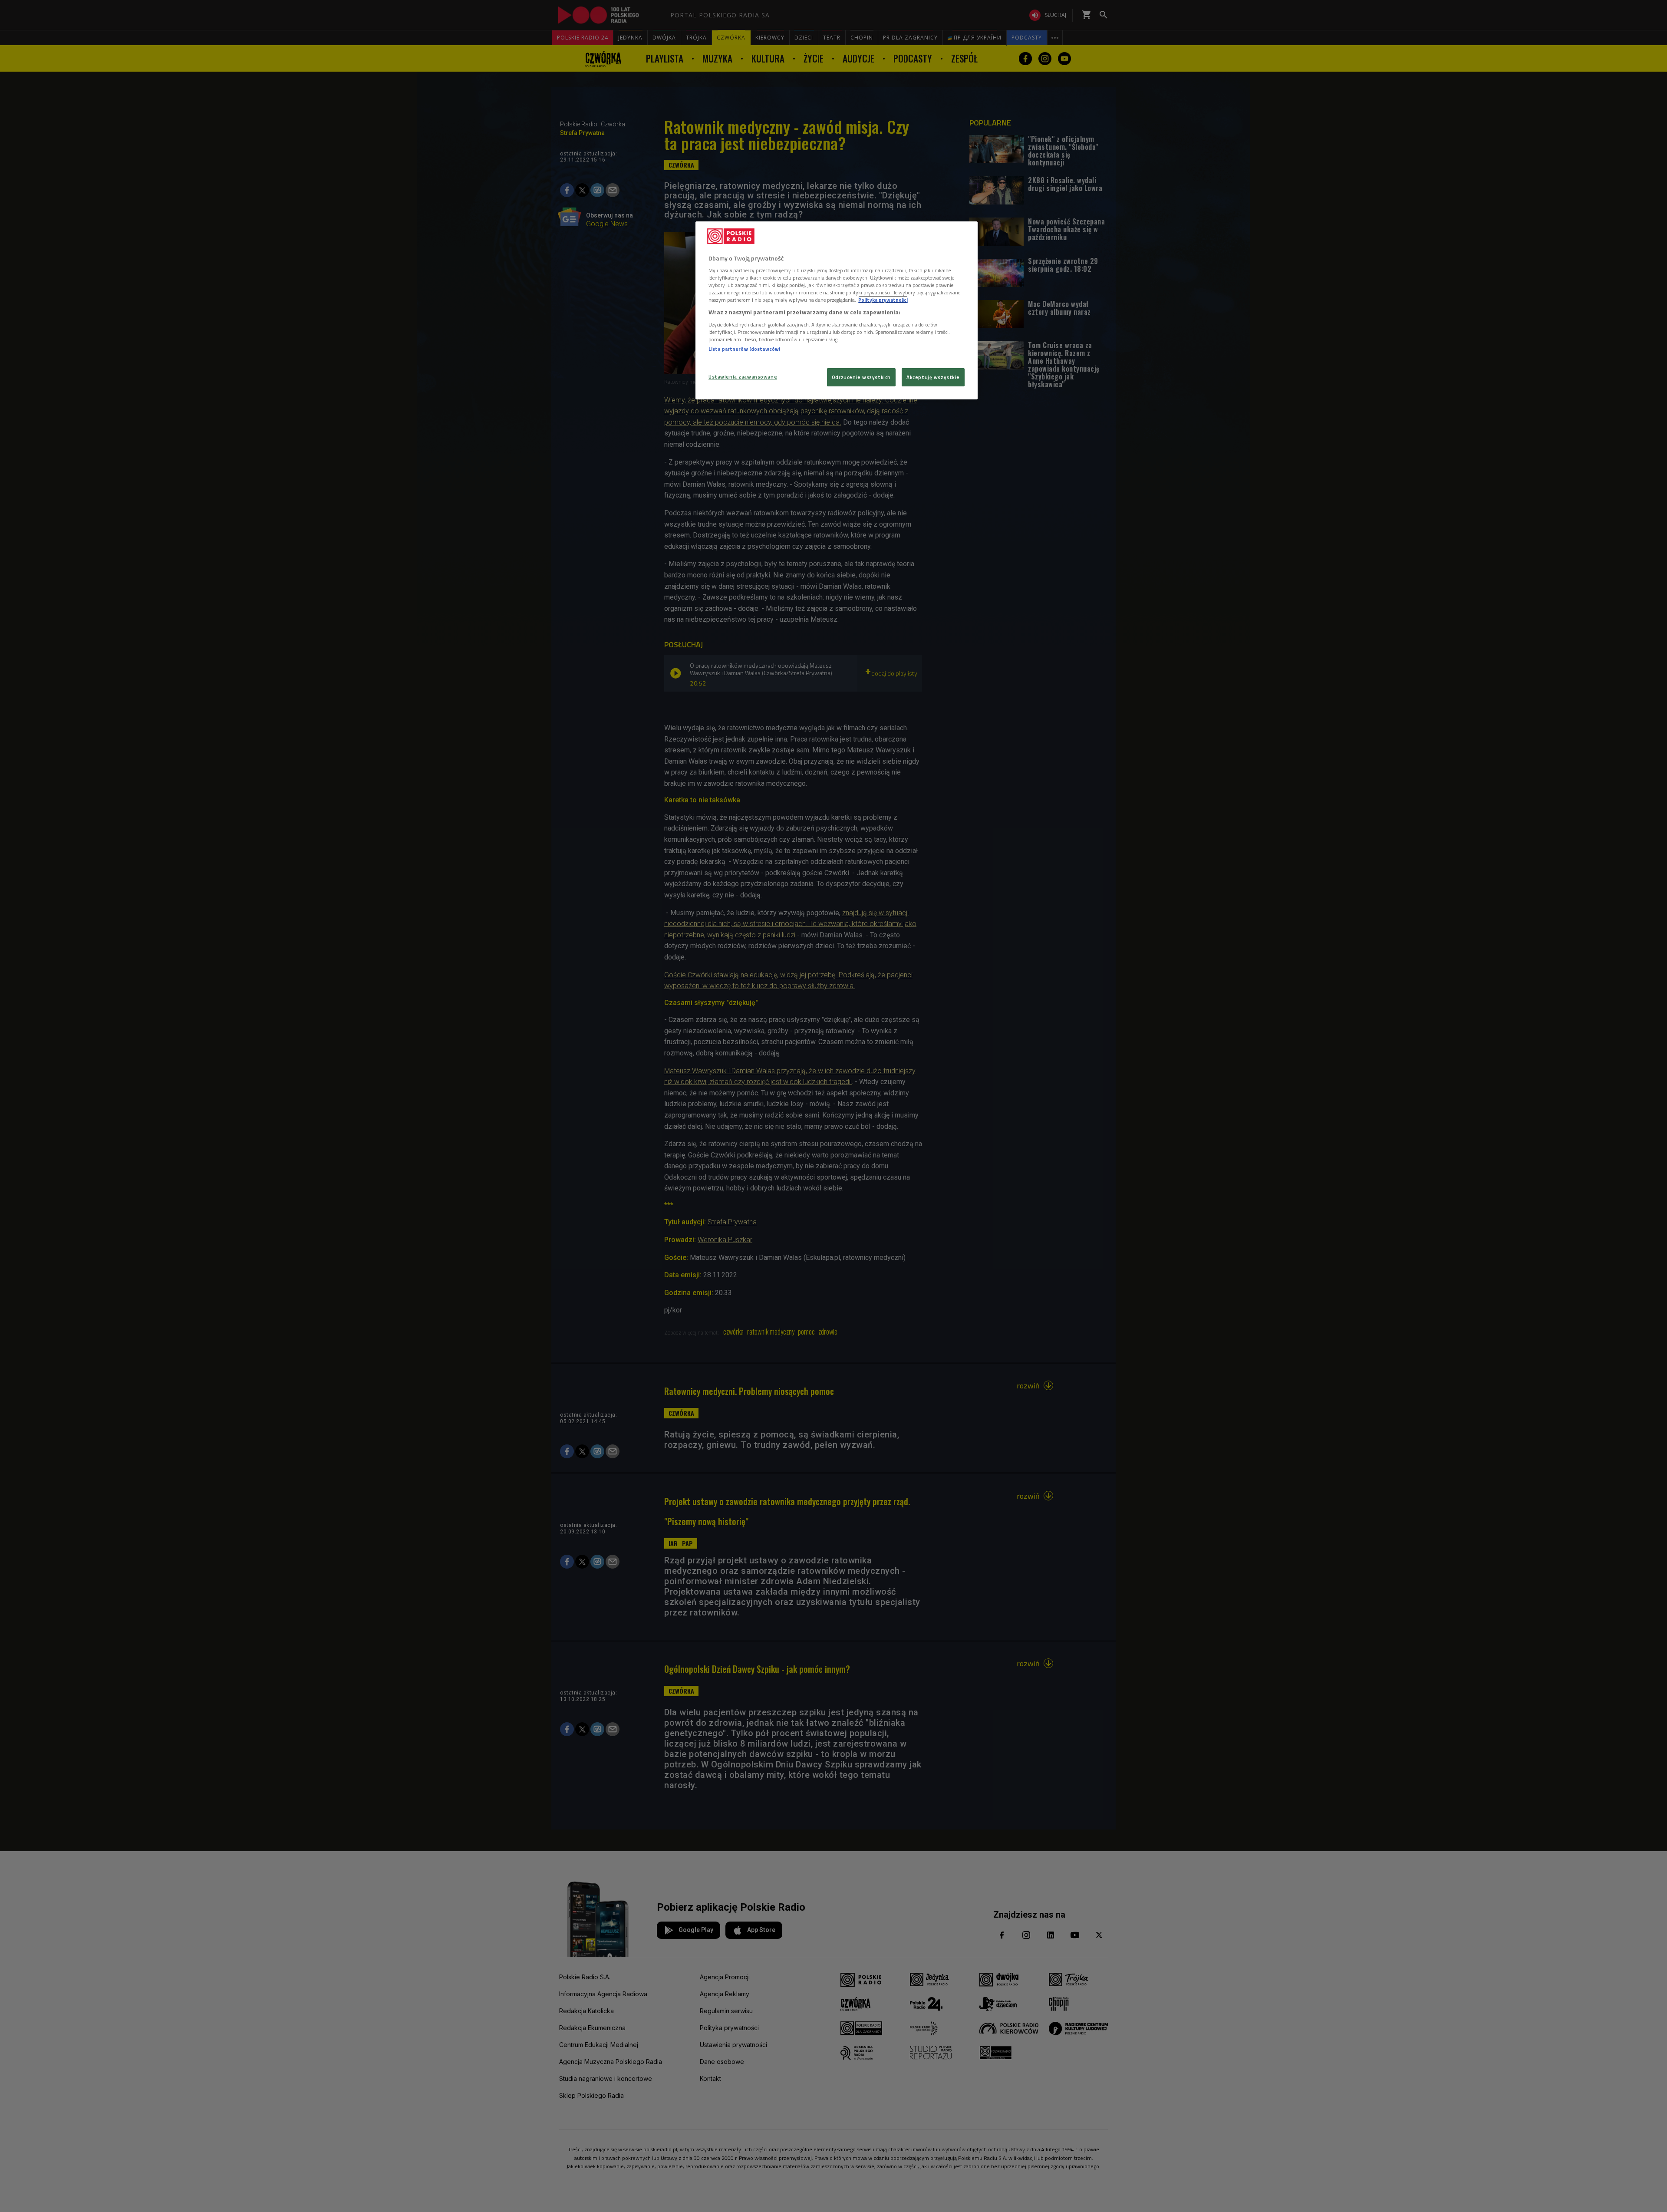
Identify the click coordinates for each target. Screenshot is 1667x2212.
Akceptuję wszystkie (933, 377)
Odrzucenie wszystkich (861, 377)
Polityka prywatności (883, 300)
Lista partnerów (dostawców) (744, 349)
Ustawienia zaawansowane (743, 377)
